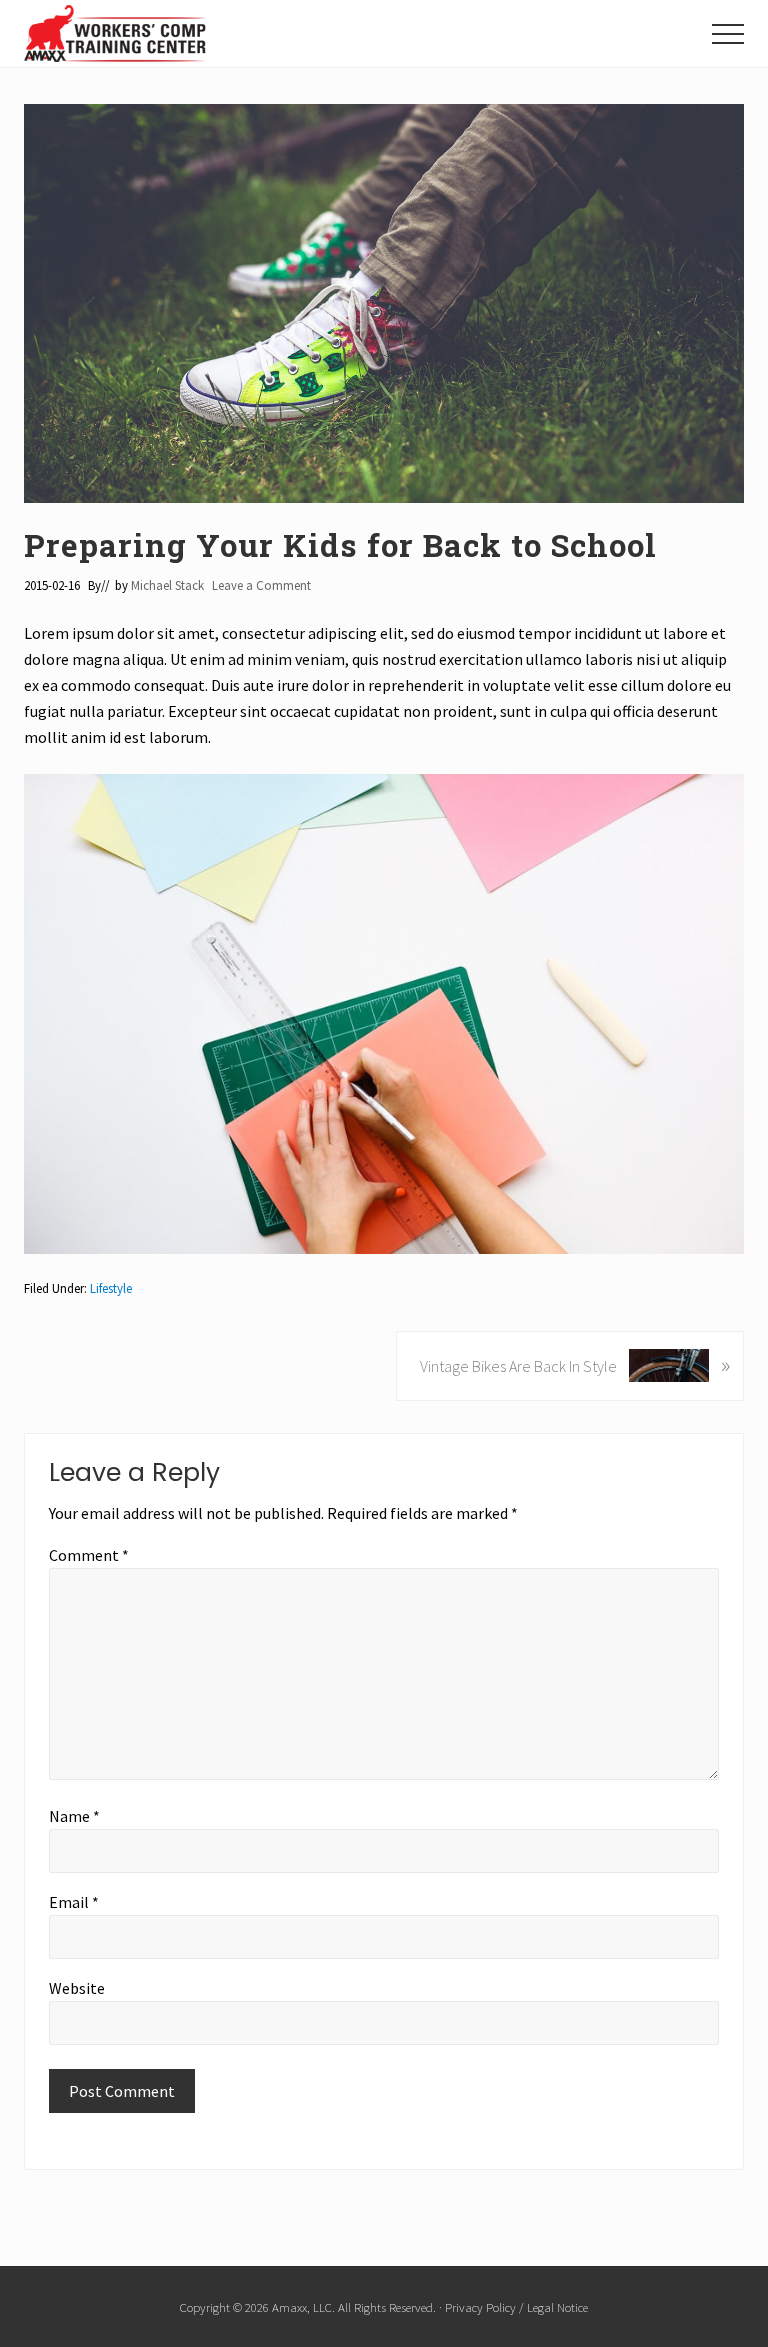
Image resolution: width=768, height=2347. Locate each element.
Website (77, 1988)
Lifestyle (111, 1288)
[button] (728, 34)
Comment (89, 1555)
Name (74, 1816)
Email (74, 1902)
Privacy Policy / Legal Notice (516, 2307)
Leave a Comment (261, 585)
